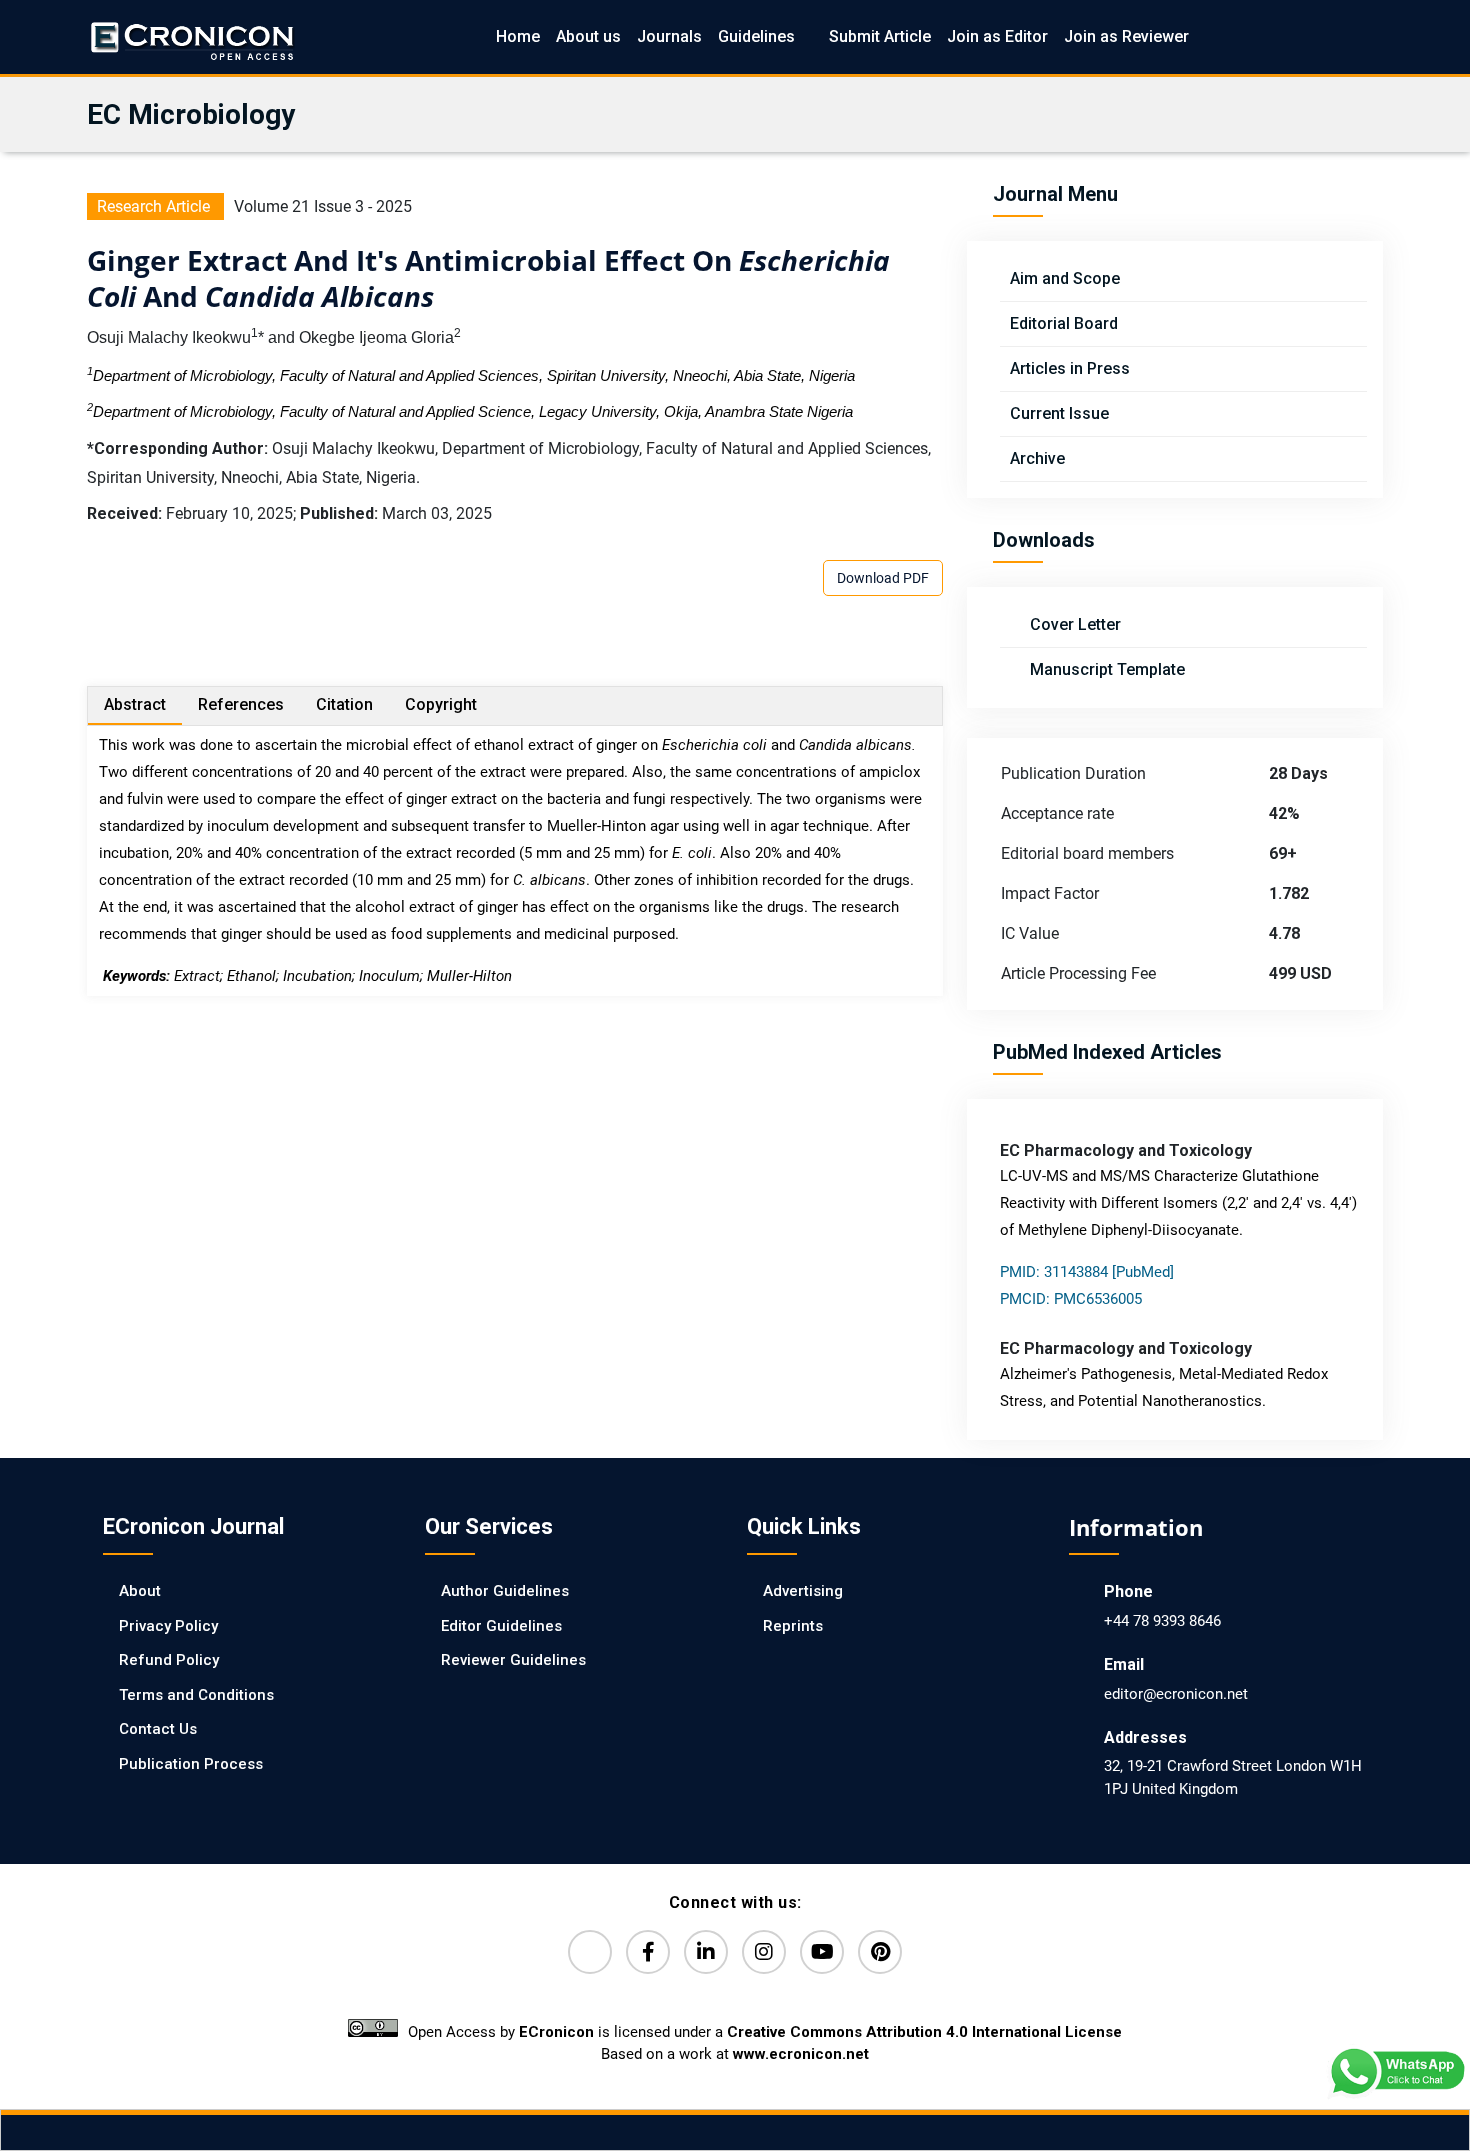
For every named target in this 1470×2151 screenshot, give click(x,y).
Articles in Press (1070, 368)
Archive (1037, 458)
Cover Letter (1073, 624)
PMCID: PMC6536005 (1071, 1299)
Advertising (803, 1591)
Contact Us (158, 1729)
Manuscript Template (1105, 669)
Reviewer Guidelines (513, 1660)
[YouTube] (822, 1952)
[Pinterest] (880, 1952)
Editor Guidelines (501, 1626)
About (140, 1591)
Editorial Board (1064, 323)
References (241, 704)
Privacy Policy (168, 1626)
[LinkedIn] (706, 1952)
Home (518, 36)
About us (588, 36)
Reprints (793, 1626)
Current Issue (1059, 413)
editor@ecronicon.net (1176, 1694)
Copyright (441, 704)
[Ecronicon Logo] (191, 36)
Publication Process (191, 1764)
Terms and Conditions (196, 1695)
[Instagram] (764, 1952)
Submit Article (880, 36)
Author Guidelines (505, 1591)
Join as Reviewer (1126, 36)
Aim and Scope (1065, 278)
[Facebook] (648, 1952)
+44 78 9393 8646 (1162, 1621)
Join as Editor (997, 36)
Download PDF (883, 578)
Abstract (135, 704)
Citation (344, 704)
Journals (669, 36)
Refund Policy (169, 1660)
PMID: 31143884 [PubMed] (1087, 1272)
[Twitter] (590, 1952)
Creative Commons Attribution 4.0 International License (924, 2032)
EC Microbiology (191, 114)
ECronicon (556, 2032)
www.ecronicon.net (801, 2054)
